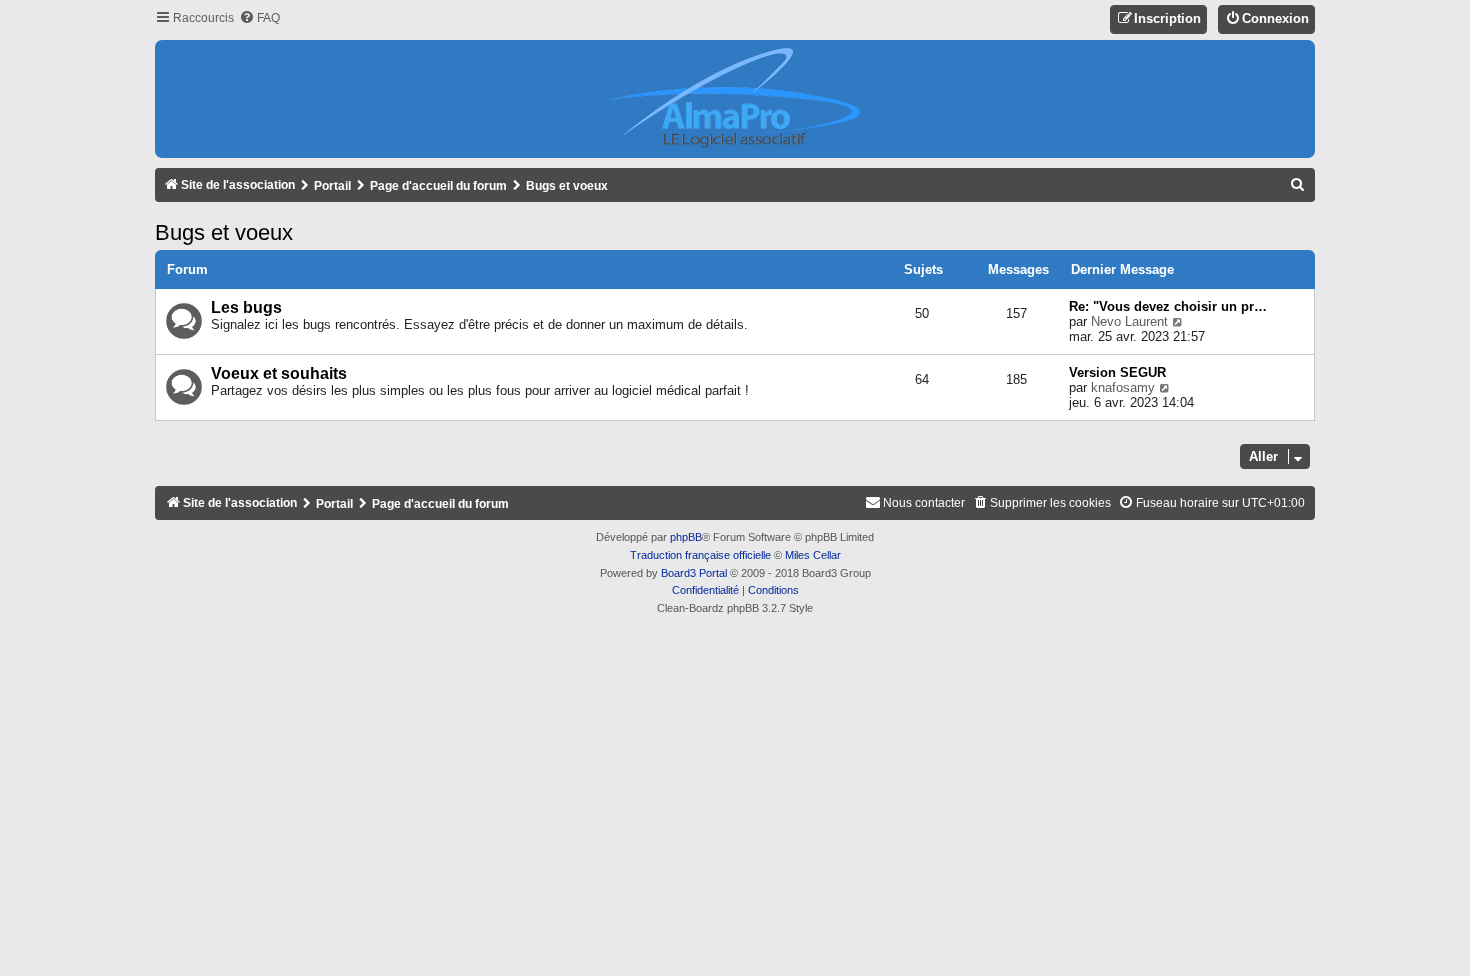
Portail (332, 186)
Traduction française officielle (700, 555)
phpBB (686, 537)
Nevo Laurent (1129, 321)
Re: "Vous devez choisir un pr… (1168, 306)
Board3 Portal (694, 573)
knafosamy (1123, 387)
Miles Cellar (813, 555)
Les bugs (246, 307)
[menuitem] (259, 18)
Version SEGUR (1117, 372)
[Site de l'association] (735, 99)
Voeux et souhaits (279, 373)
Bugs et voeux (224, 232)
